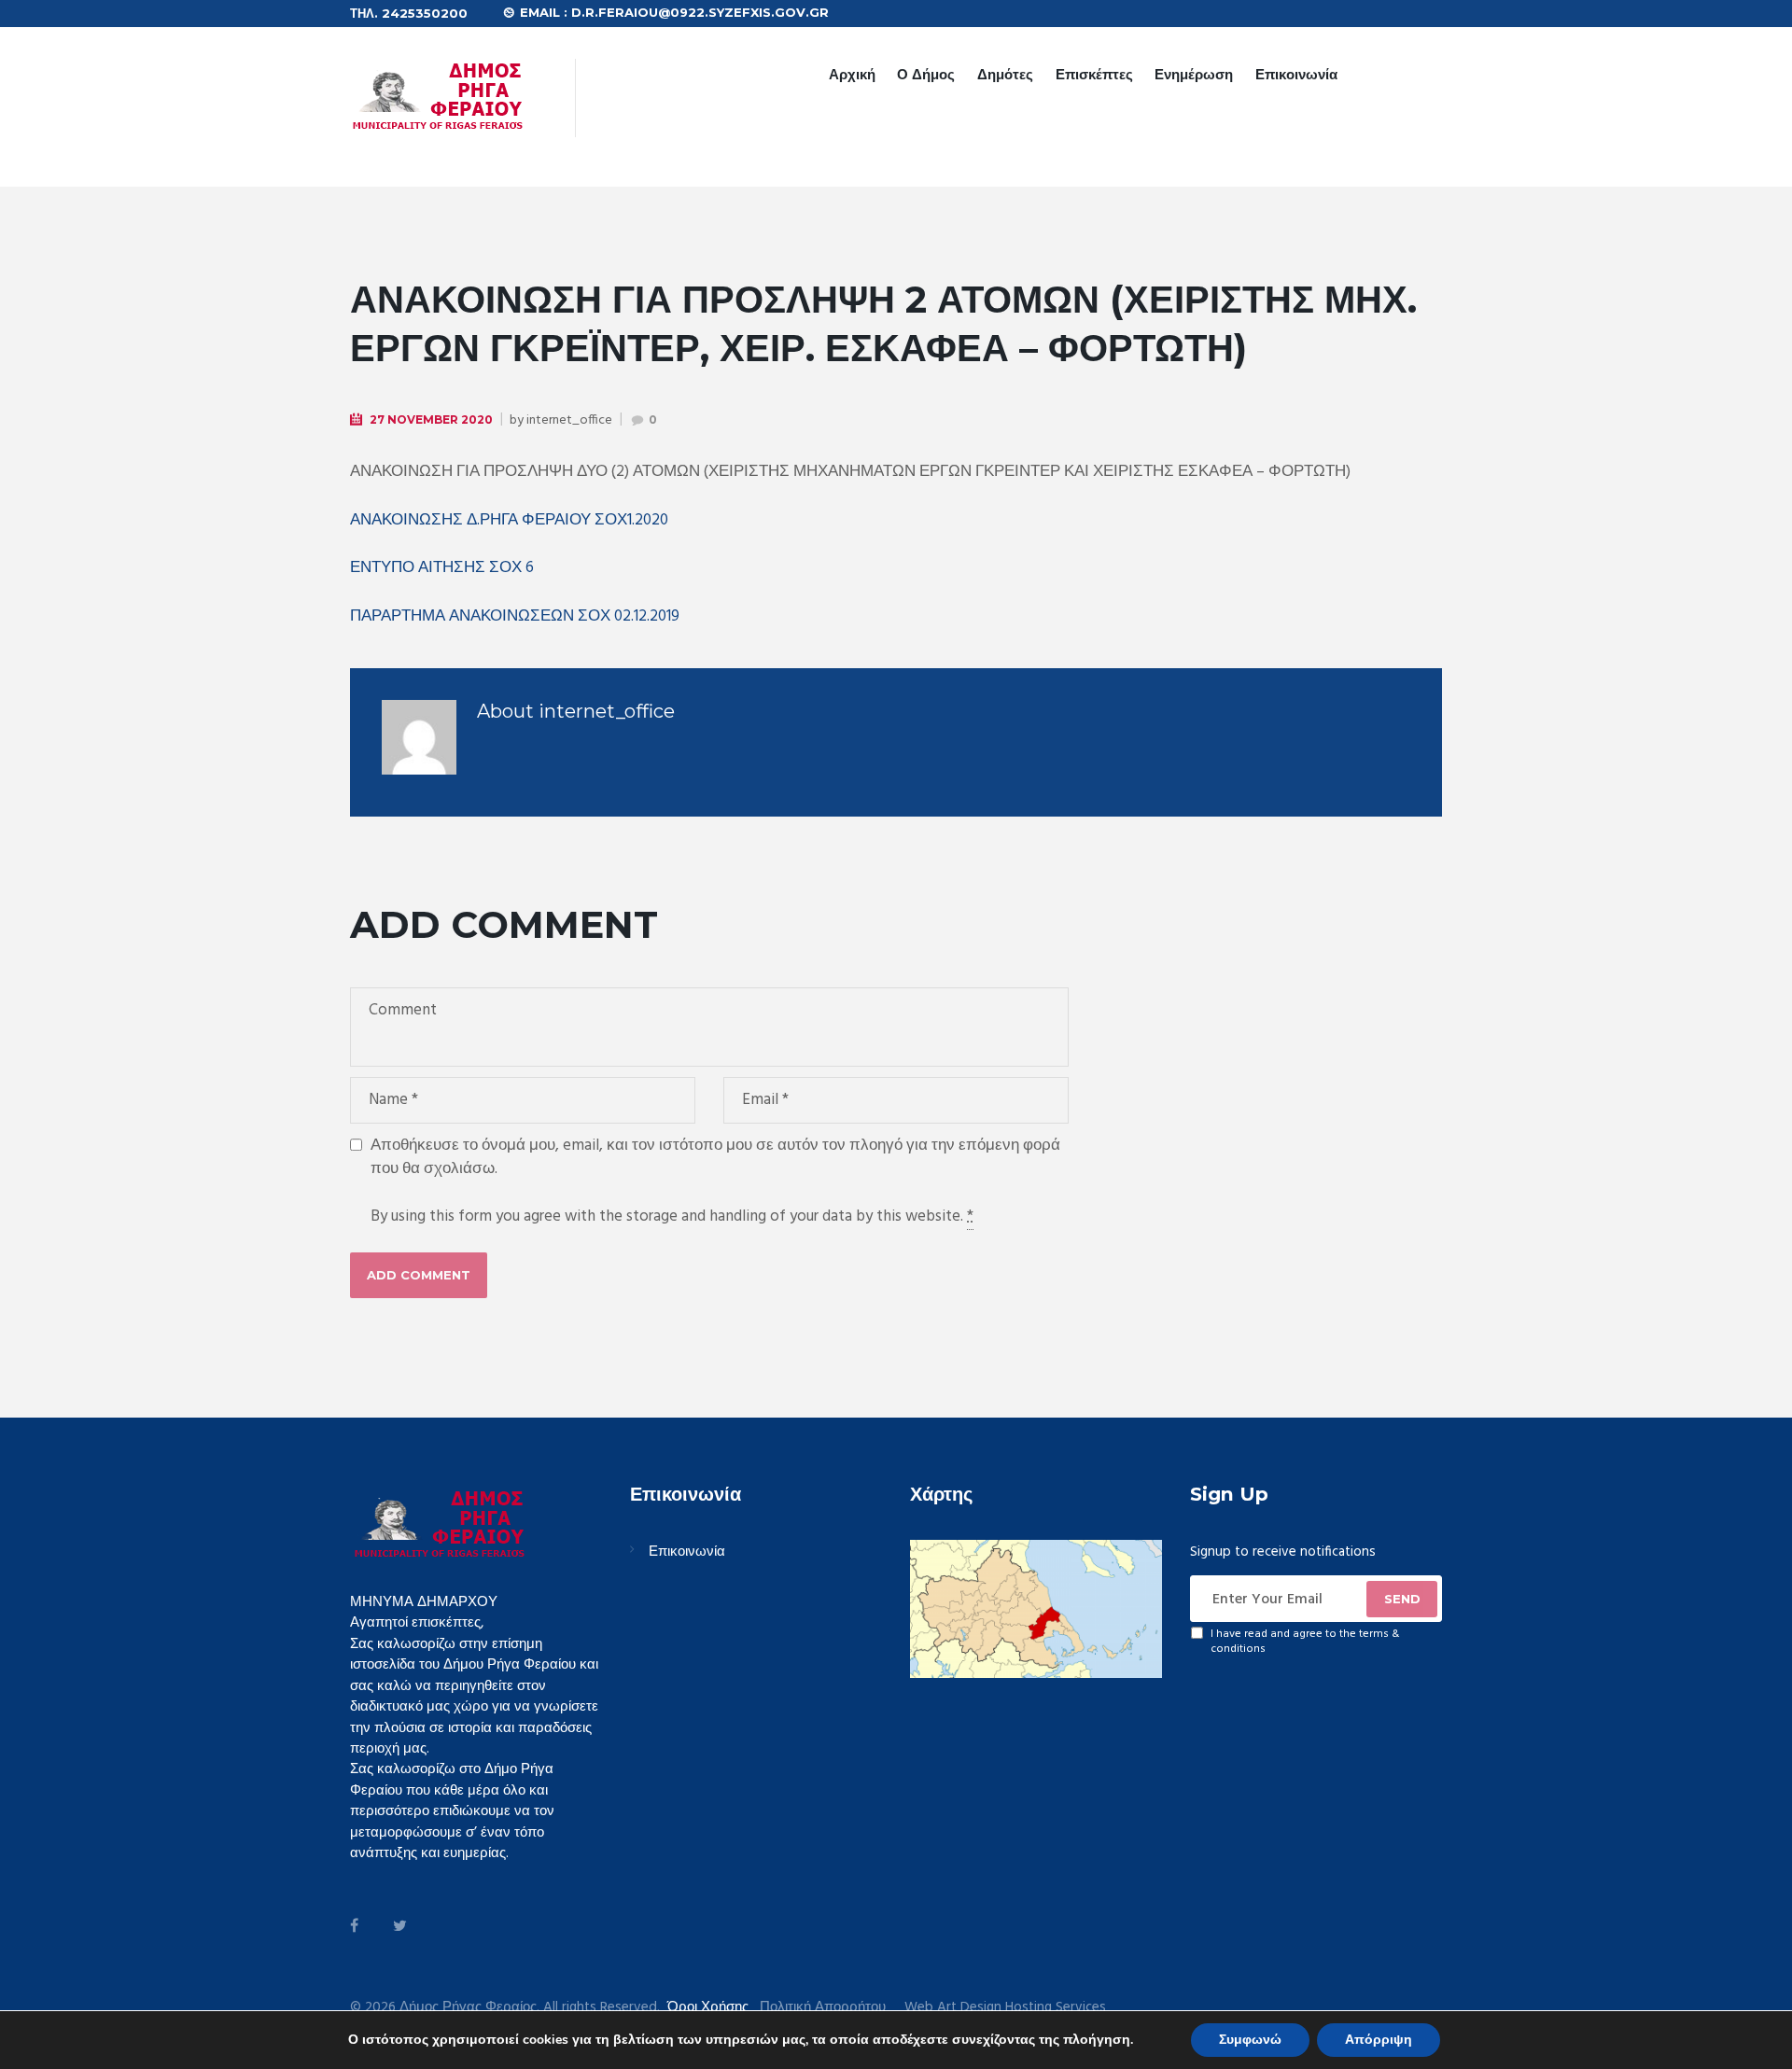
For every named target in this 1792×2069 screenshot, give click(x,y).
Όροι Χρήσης (708, 2007)
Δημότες (1005, 74)
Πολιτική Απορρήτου (823, 2008)
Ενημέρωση (1194, 74)
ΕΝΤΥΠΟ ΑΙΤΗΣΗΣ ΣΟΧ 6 (442, 568)
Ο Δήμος (926, 74)
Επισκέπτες (1094, 74)
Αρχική (852, 74)
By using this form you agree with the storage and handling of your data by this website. (672, 1217)
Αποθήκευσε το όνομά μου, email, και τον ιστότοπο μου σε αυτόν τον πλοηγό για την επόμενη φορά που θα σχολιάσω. (715, 1158)
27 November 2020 (431, 419)
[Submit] (1402, 1599)
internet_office (569, 420)
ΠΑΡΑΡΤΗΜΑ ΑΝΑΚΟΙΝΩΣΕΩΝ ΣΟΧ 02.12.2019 (515, 616)
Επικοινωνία (1296, 74)
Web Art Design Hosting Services (1005, 2008)
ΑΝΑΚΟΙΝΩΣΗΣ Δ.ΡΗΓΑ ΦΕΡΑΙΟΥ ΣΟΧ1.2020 (509, 520)
